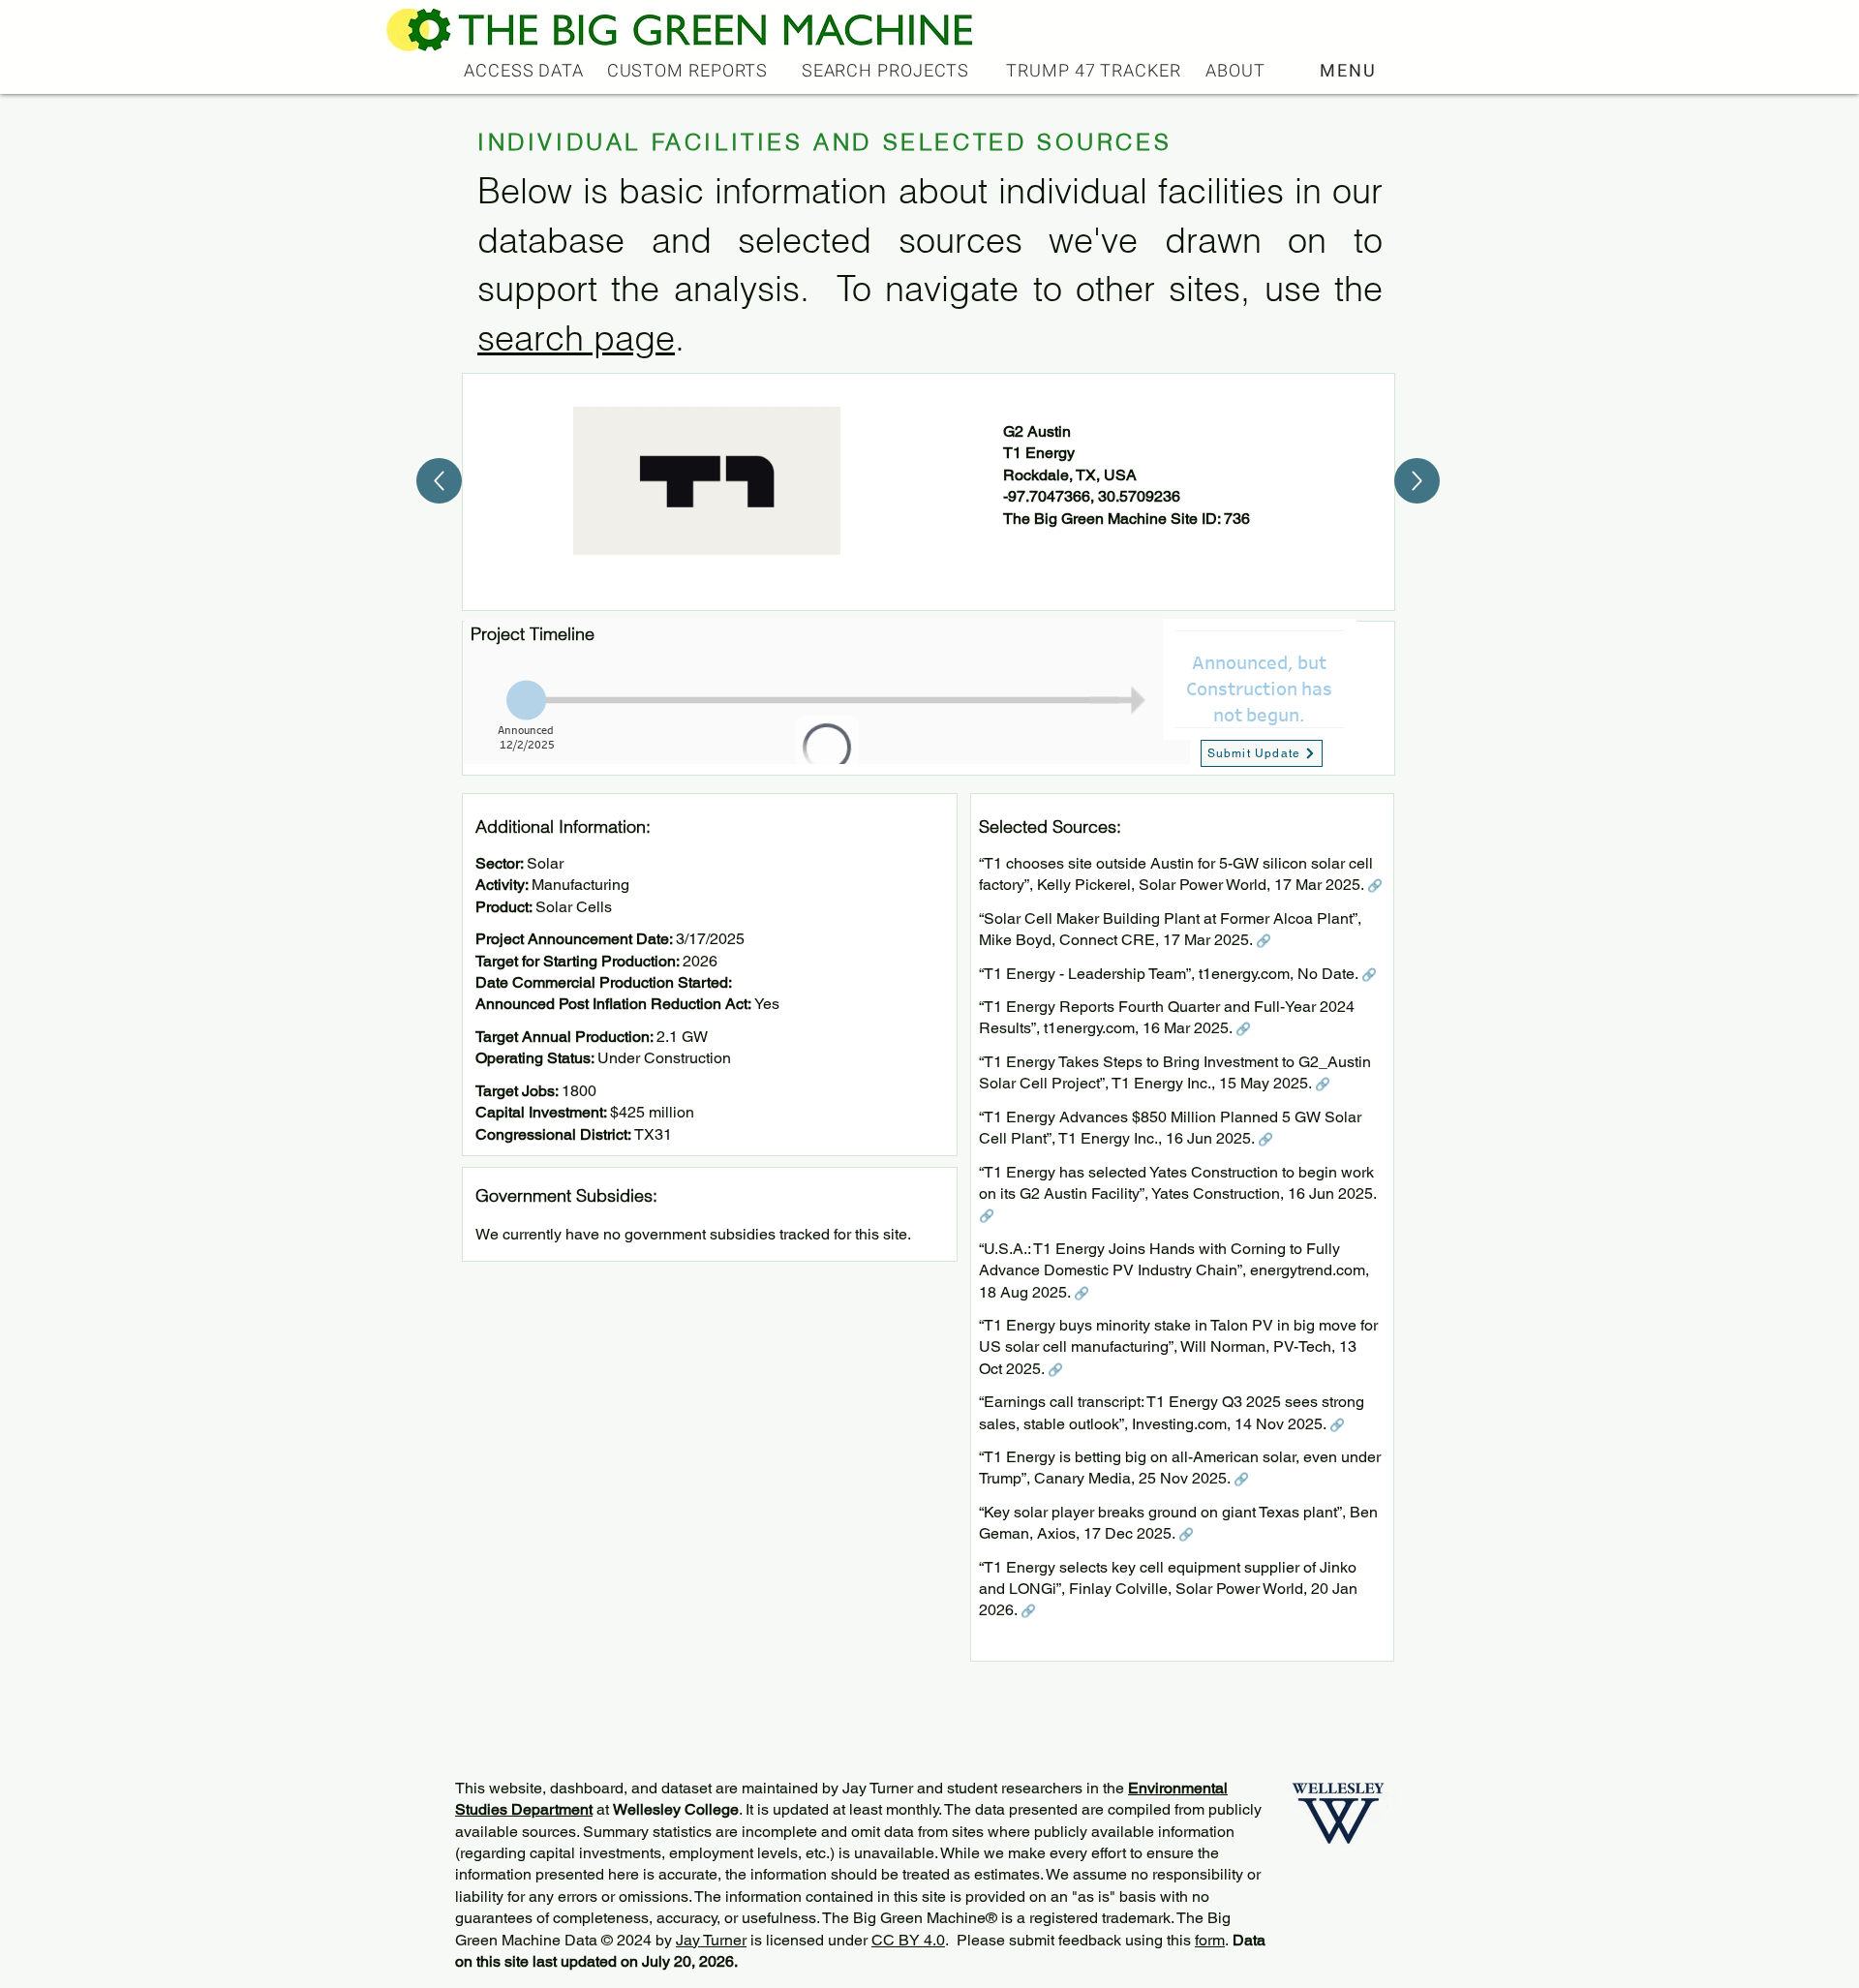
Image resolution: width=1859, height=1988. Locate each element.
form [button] (1210, 1940)
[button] (1350, 71)
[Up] (439, 481)
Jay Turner (711, 1940)
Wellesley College (676, 1809)
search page (576, 338)
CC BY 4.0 (908, 1940)
